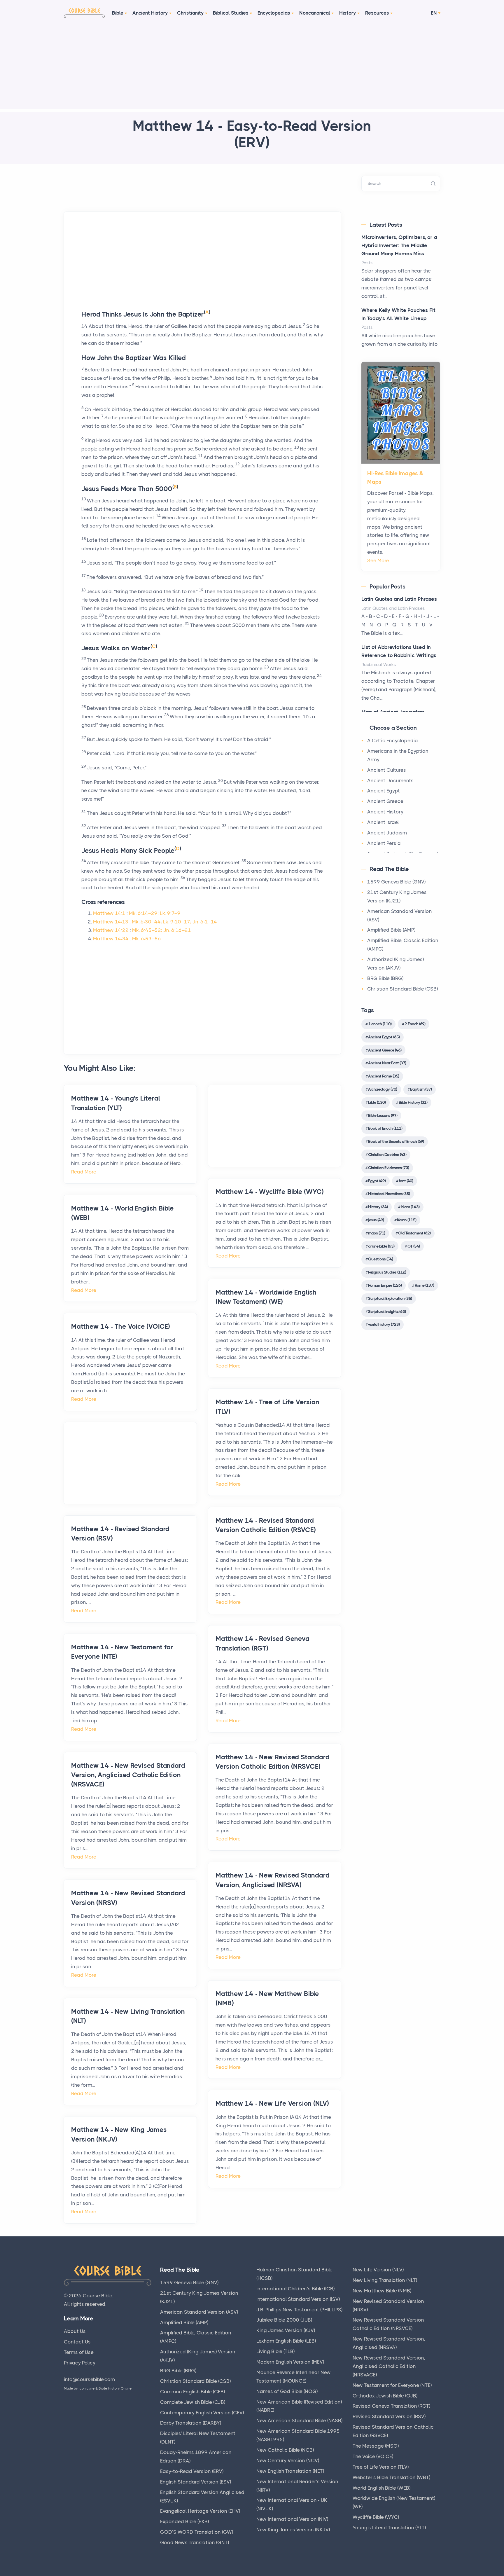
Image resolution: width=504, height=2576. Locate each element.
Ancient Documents (390, 780)
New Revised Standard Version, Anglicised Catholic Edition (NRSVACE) (389, 2366)
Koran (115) (407, 1220)
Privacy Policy (80, 2363)
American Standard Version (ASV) (199, 2312)
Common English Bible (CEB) (192, 2392)
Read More (84, 1172)
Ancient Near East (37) (387, 1063)
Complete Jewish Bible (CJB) (193, 2402)
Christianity (190, 13)
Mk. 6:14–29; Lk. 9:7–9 (155, 913)
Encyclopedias (274, 13)
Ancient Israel (383, 822)
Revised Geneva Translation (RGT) (391, 2406)
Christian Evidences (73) (388, 1168)
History (348, 13)
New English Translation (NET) (290, 2471)
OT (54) (414, 1246)
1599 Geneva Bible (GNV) (396, 882)
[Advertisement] (252, 68)
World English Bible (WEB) (381, 2488)
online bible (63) (381, 1246)
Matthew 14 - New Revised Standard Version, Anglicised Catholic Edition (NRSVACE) (128, 1775)
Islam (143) (410, 1207)
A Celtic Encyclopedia (393, 741)
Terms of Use (79, 2352)
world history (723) (384, 1324)
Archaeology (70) (383, 1089)
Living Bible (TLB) (275, 2351)
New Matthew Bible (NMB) (382, 2291)
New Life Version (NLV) (378, 2270)
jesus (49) (376, 1220)
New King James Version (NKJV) (293, 2530)
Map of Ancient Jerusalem (393, 712)
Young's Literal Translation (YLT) (389, 2528)
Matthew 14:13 (111, 922)
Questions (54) (380, 1259)
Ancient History (150, 13)
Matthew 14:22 (111, 930)
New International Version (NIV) (292, 2519)
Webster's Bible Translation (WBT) (391, 2477)
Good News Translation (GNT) (195, 2542)
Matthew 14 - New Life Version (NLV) (272, 2103)
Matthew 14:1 (109, 913)
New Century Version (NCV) (288, 2460)
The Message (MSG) (376, 2446)
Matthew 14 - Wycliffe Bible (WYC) (269, 1192)
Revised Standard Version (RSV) (389, 2416)
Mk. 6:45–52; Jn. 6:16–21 (162, 930)
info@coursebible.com (89, 2379)
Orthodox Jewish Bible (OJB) (385, 2396)
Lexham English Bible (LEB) (286, 2341)
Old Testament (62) (414, 1233)
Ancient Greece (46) (385, 1050)
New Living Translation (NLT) (385, 2280)
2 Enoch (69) (415, 1024)
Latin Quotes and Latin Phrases (399, 599)
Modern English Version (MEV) (290, 2362)
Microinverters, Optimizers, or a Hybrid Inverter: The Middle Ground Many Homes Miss (399, 245)
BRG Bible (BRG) (385, 978)
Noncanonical (315, 13)
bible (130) (377, 1102)
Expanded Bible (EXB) (184, 2521)
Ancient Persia (384, 843)
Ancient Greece (385, 801)
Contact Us (77, 2342)
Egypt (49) (377, 1181)
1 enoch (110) (380, 1024)
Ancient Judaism (387, 833)
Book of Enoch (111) (385, 1128)
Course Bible (97, 2296)
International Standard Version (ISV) (298, 2299)
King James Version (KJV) (286, 2330)
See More (378, 560)
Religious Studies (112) (387, 1272)
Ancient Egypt (384, 791)
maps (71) (377, 1233)
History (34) (378, 1207)
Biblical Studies (231, 13)
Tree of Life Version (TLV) (381, 2467)
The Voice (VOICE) (373, 2456)
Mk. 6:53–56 (147, 939)
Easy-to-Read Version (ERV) (192, 2471)
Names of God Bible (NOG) (287, 2391)
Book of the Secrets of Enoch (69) (396, 1141)
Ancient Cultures (387, 770)
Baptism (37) (421, 1089)
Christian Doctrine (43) (387, 1155)
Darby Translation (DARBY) (191, 2423)
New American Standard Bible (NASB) (299, 2420)
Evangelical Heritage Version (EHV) (200, 2511)
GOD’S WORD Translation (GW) (197, 2532)
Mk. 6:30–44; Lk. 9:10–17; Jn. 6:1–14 (174, 922)
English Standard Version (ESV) (196, 2482)
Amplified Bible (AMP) (391, 930)
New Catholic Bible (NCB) (285, 2450)
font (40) (406, 1181)
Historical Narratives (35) (389, 1194)
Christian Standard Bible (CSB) (402, 989)
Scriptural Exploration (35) (390, 1298)
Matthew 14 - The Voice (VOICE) (121, 1327)
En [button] (434, 13)
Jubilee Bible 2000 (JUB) (284, 2320)
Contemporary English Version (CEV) (202, 2413)
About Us (75, 2331)
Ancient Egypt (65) (384, 1037)
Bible (118, 13)
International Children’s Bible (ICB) (295, 2289)
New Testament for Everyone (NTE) (392, 2385)
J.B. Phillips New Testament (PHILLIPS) (299, 2310)
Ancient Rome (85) (384, 1076)
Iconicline (87, 2388)
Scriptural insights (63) (387, 1311)
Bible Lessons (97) (383, 1115)
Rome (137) (424, 1285)
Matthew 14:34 (111, 939)
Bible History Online (115, 2388)
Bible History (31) (413, 1102)
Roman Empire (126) (385, 1285)
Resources (377, 13)
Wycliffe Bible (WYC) (376, 2517)
